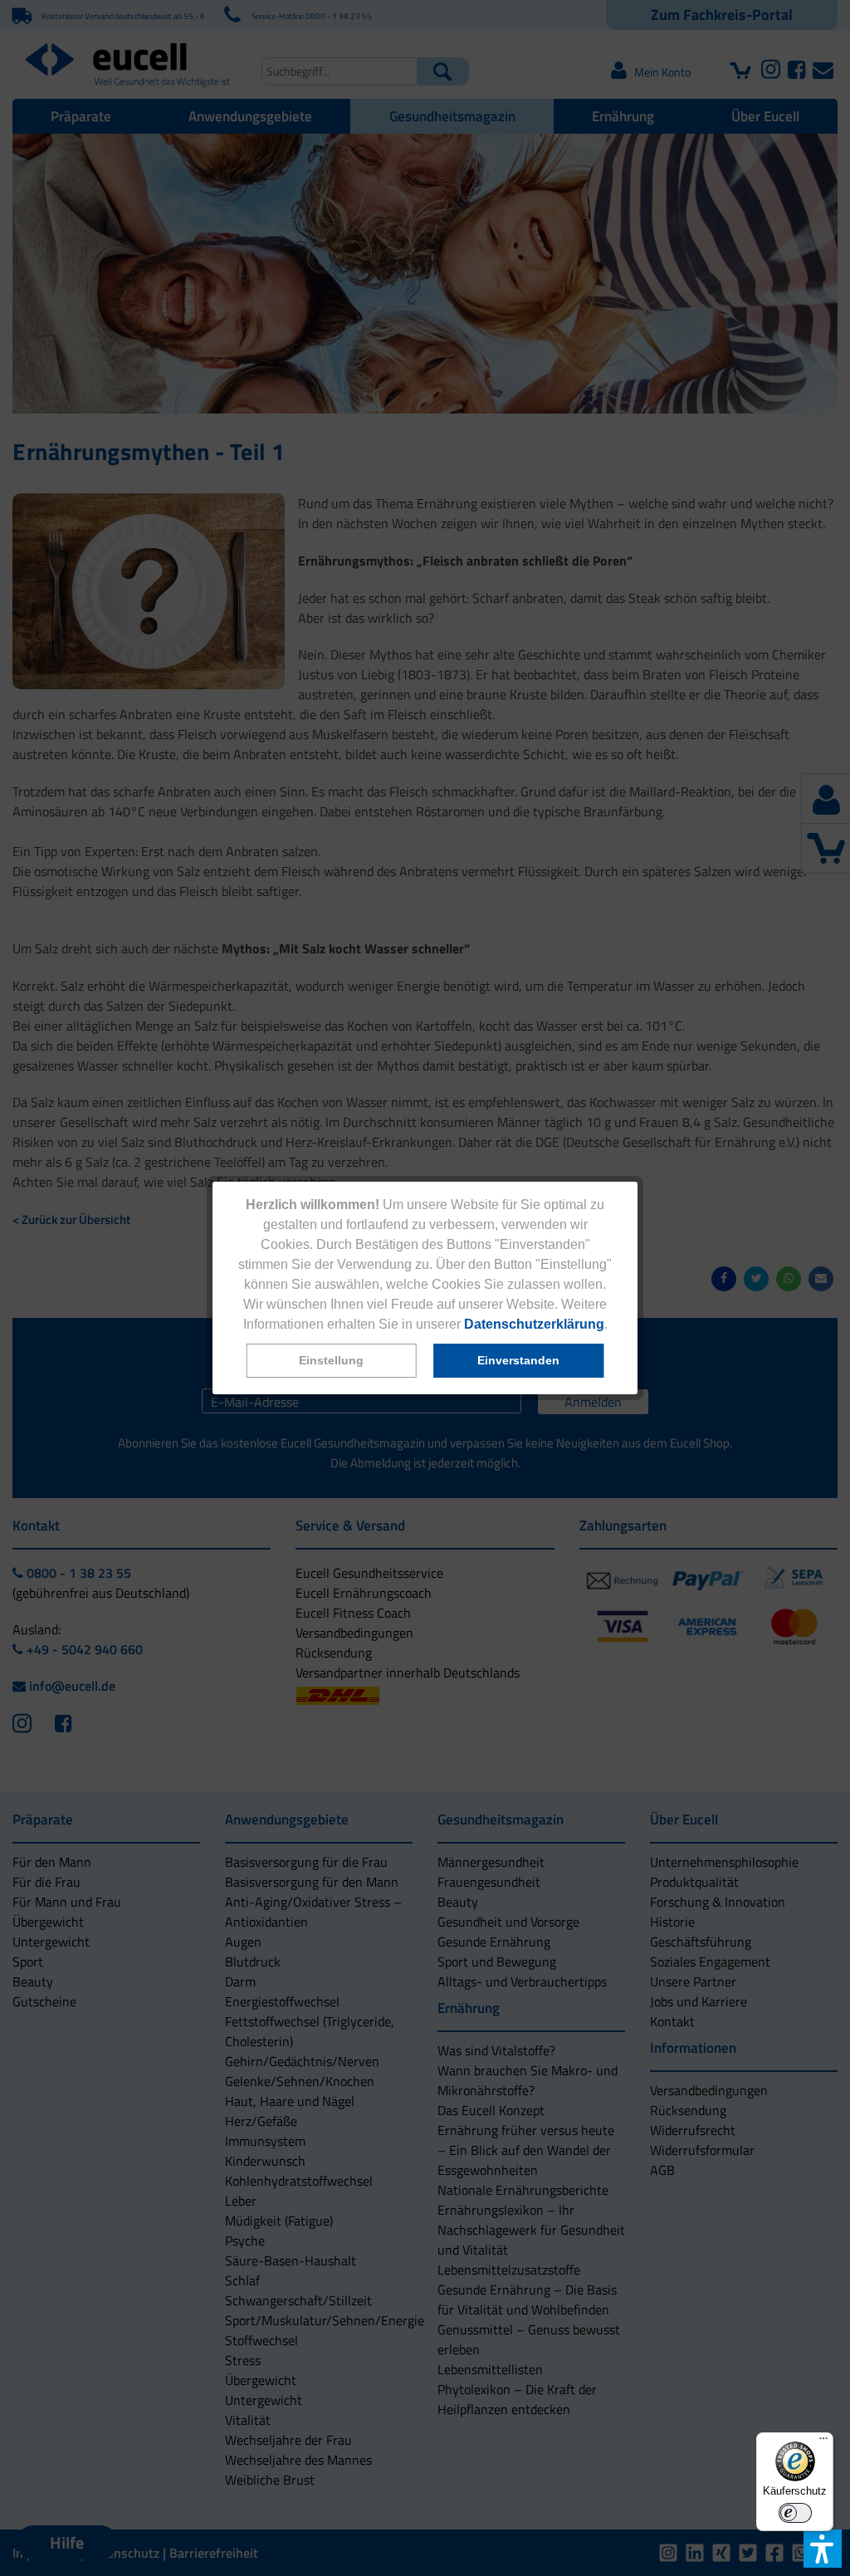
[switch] (795, 2513)
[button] (332, 1361)
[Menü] (823, 2442)
